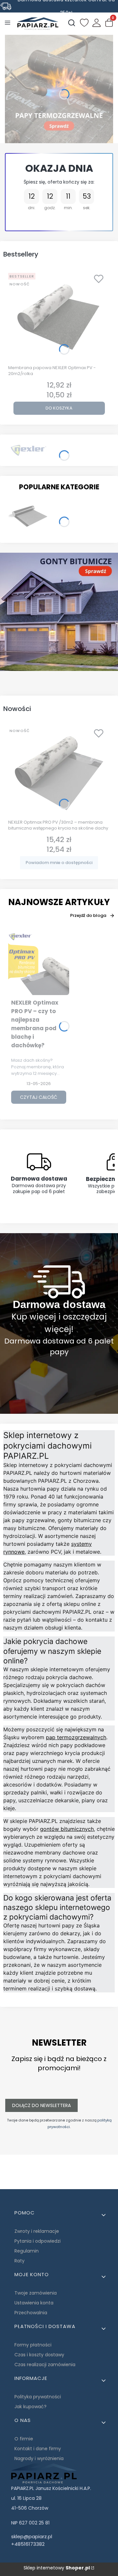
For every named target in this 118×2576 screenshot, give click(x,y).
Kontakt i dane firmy (38, 2449)
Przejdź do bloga (88, 915)
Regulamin (27, 2251)
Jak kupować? (30, 2407)
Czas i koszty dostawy (39, 2355)
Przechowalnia (31, 2313)
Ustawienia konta (34, 2303)
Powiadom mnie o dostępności (59, 863)
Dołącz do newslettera (41, 2105)
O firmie (24, 2439)
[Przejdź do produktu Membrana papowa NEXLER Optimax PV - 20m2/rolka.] (59, 316)
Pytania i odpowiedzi (38, 2241)
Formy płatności (33, 2345)
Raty (20, 2261)
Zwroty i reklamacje (37, 2231)
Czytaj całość (39, 1097)
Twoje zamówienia (36, 2293)
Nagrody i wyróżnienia (39, 2458)
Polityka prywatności (38, 2397)
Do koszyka (59, 408)
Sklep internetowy (57, 2568)
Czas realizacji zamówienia (45, 2365)
